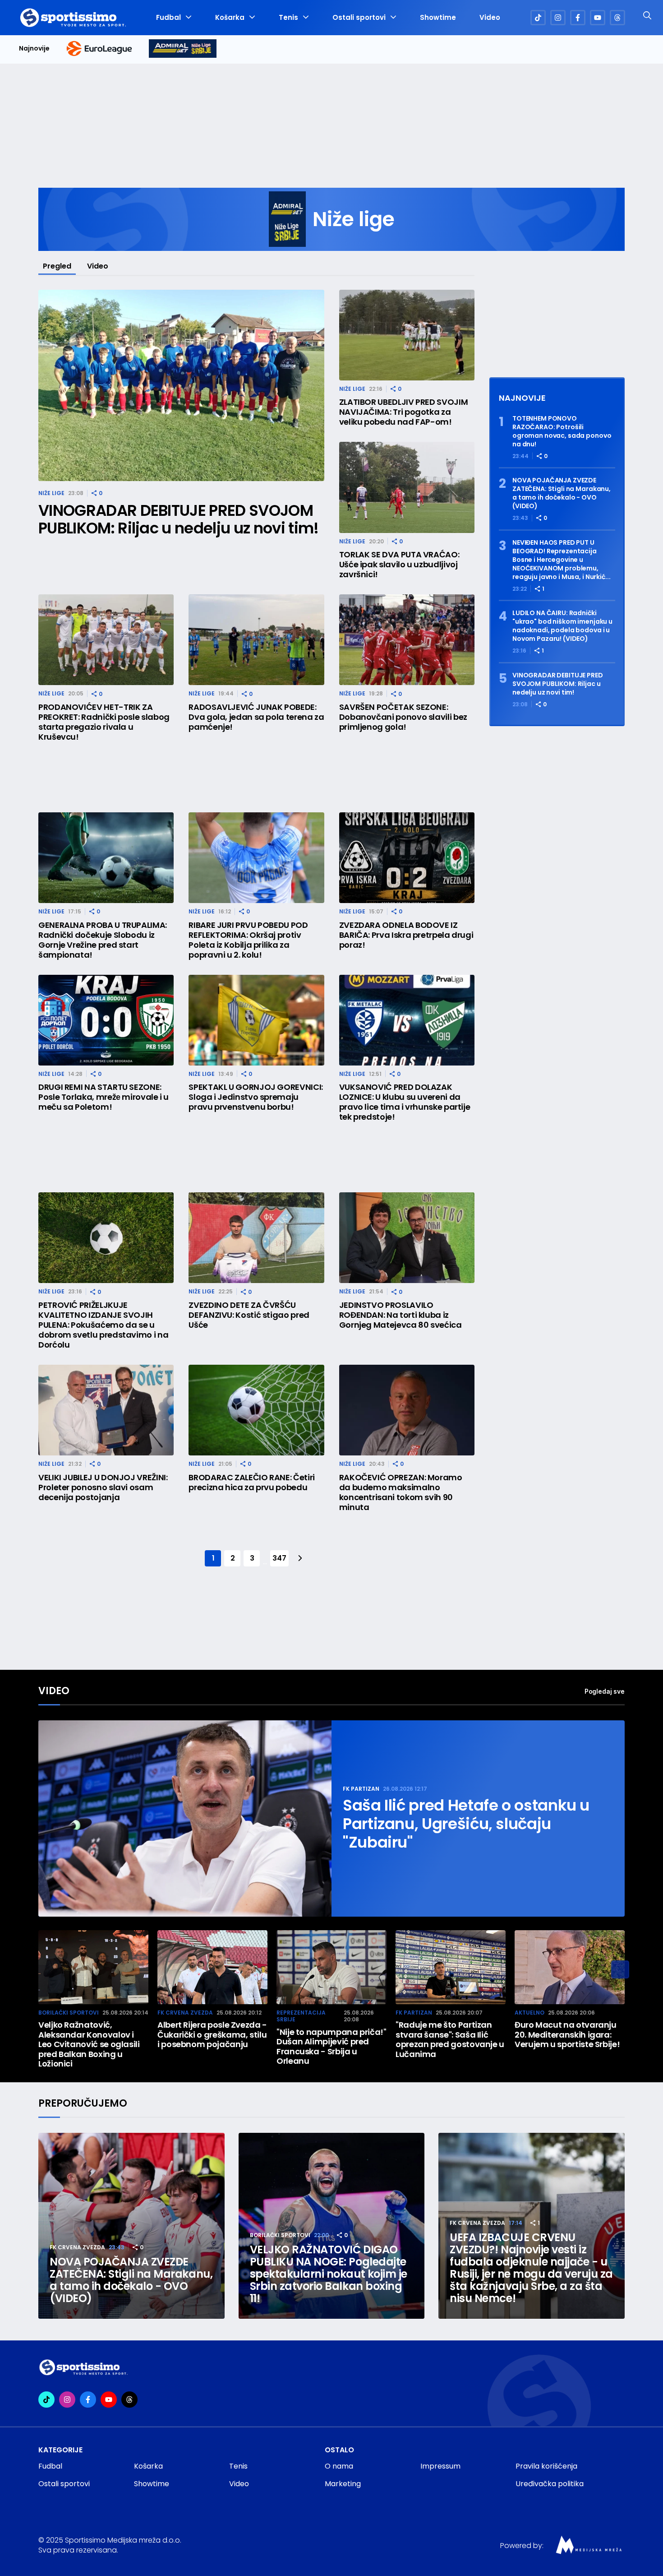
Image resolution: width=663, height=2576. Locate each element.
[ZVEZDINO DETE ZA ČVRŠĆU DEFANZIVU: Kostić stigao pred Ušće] (256, 1238)
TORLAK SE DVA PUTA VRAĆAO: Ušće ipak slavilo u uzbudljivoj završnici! (399, 565)
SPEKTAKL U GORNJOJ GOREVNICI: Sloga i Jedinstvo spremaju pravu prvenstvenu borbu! (256, 1097)
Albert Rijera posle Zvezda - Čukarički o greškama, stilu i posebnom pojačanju (212, 2035)
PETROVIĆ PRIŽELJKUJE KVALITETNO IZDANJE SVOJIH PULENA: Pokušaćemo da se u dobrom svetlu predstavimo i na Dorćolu (103, 1325)
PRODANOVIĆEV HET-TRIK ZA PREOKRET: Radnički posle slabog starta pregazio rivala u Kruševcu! (104, 722)
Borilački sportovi (69, 2013)
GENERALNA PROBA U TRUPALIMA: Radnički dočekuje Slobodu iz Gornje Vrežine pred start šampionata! (103, 940)
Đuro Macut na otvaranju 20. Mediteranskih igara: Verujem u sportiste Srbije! (567, 2035)
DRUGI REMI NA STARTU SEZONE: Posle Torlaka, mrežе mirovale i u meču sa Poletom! (104, 1097)
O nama (339, 2466)
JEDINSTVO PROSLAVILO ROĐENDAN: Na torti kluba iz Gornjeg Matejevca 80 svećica (401, 1315)
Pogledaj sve (605, 1691)
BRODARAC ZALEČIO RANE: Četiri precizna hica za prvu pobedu (252, 1483)
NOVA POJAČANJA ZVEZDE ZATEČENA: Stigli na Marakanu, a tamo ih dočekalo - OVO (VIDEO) (562, 493)
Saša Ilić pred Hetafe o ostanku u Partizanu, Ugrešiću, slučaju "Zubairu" (466, 1824)
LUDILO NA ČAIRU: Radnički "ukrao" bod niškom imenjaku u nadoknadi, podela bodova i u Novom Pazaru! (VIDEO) (562, 626)
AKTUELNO (529, 2013)
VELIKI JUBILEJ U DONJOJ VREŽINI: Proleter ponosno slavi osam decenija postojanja (103, 1487)
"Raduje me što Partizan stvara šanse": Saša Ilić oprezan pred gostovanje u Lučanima (450, 2039)
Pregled (57, 266)
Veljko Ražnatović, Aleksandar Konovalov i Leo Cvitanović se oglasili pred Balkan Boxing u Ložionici (89, 2044)
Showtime (438, 18)
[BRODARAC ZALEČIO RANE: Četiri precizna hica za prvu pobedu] (256, 1410)
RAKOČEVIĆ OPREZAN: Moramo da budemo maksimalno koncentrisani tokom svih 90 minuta (401, 1492)
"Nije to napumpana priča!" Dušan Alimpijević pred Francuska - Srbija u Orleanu (331, 2047)
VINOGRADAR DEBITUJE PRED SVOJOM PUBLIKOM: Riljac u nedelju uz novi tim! (178, 519)
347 (279, 1558)
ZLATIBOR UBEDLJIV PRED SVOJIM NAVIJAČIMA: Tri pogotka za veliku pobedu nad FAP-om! (404, 412)
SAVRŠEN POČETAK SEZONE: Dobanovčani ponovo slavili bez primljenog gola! (403, 717)
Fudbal (168, 18)
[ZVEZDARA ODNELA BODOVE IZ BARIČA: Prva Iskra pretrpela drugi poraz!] (407, 858)
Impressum (440, 2466)
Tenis (288, 18)
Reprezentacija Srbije (301, 2016)
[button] (620, 1969)
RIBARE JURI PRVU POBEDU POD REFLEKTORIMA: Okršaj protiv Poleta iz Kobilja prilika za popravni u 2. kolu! (248, 940)
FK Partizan (361, 1789)
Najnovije (34, 49)
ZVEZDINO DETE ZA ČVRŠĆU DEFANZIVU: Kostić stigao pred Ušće (249, 1315)
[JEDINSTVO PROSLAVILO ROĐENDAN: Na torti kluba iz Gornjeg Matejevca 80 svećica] (407, 1238)
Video (490, 18)
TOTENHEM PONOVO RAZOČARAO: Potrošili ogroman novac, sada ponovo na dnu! (562, 431)
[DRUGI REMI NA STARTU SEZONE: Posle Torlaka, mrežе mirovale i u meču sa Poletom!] (106, 1020)
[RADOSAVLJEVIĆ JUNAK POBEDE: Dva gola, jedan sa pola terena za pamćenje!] (256, 640)
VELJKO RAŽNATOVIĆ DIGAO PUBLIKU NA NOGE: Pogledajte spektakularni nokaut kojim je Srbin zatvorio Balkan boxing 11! (329, 2274)
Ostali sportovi (359, 18)
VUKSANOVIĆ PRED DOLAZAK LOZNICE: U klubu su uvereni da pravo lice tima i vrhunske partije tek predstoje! (405, 1102)
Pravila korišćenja (546, 2466)
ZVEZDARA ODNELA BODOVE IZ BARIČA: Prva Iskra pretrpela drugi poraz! (406, 935)
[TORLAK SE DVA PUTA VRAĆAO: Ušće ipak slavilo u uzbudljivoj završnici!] (407, 487)
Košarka (230, 18)
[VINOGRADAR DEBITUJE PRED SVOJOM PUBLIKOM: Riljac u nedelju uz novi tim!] (181, 386)
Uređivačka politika (550, 2484)
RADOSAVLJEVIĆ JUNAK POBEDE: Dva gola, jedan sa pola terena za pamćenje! (256, 717)
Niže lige (51, 493)
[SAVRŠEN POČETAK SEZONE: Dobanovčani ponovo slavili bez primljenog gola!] (407, 640)
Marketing (343, 2484)
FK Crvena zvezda (185, 2013)
